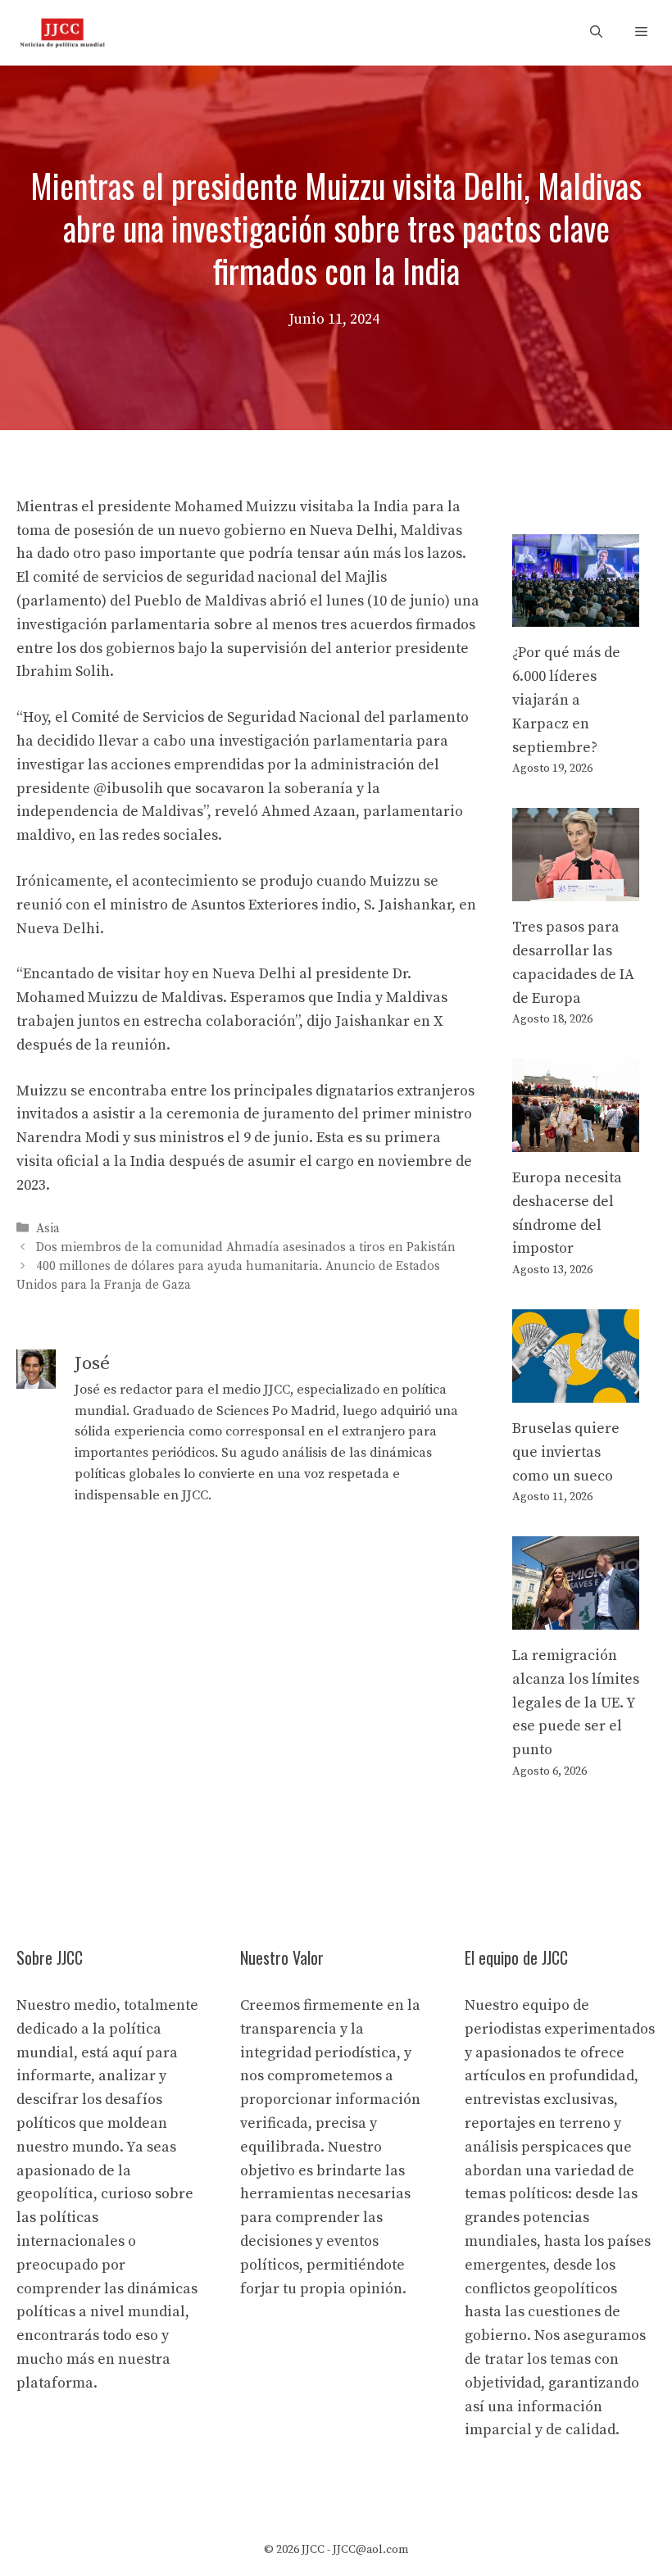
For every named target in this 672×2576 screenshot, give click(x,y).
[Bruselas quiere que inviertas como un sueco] (576, 1390)
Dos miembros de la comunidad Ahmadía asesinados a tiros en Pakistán (246, 1247)
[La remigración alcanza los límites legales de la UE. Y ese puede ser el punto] (576, 1617)
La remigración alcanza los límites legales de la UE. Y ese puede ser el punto (576, 1703)
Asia (48, 1229)
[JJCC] (62, 33)
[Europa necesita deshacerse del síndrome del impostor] (576, 1139)
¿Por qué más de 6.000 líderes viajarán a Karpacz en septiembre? (566, 700)
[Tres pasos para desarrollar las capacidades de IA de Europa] (576, 889)
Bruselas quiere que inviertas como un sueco (566, 1452)
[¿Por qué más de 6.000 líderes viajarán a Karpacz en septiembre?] (576, 615)
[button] (596, 33)
